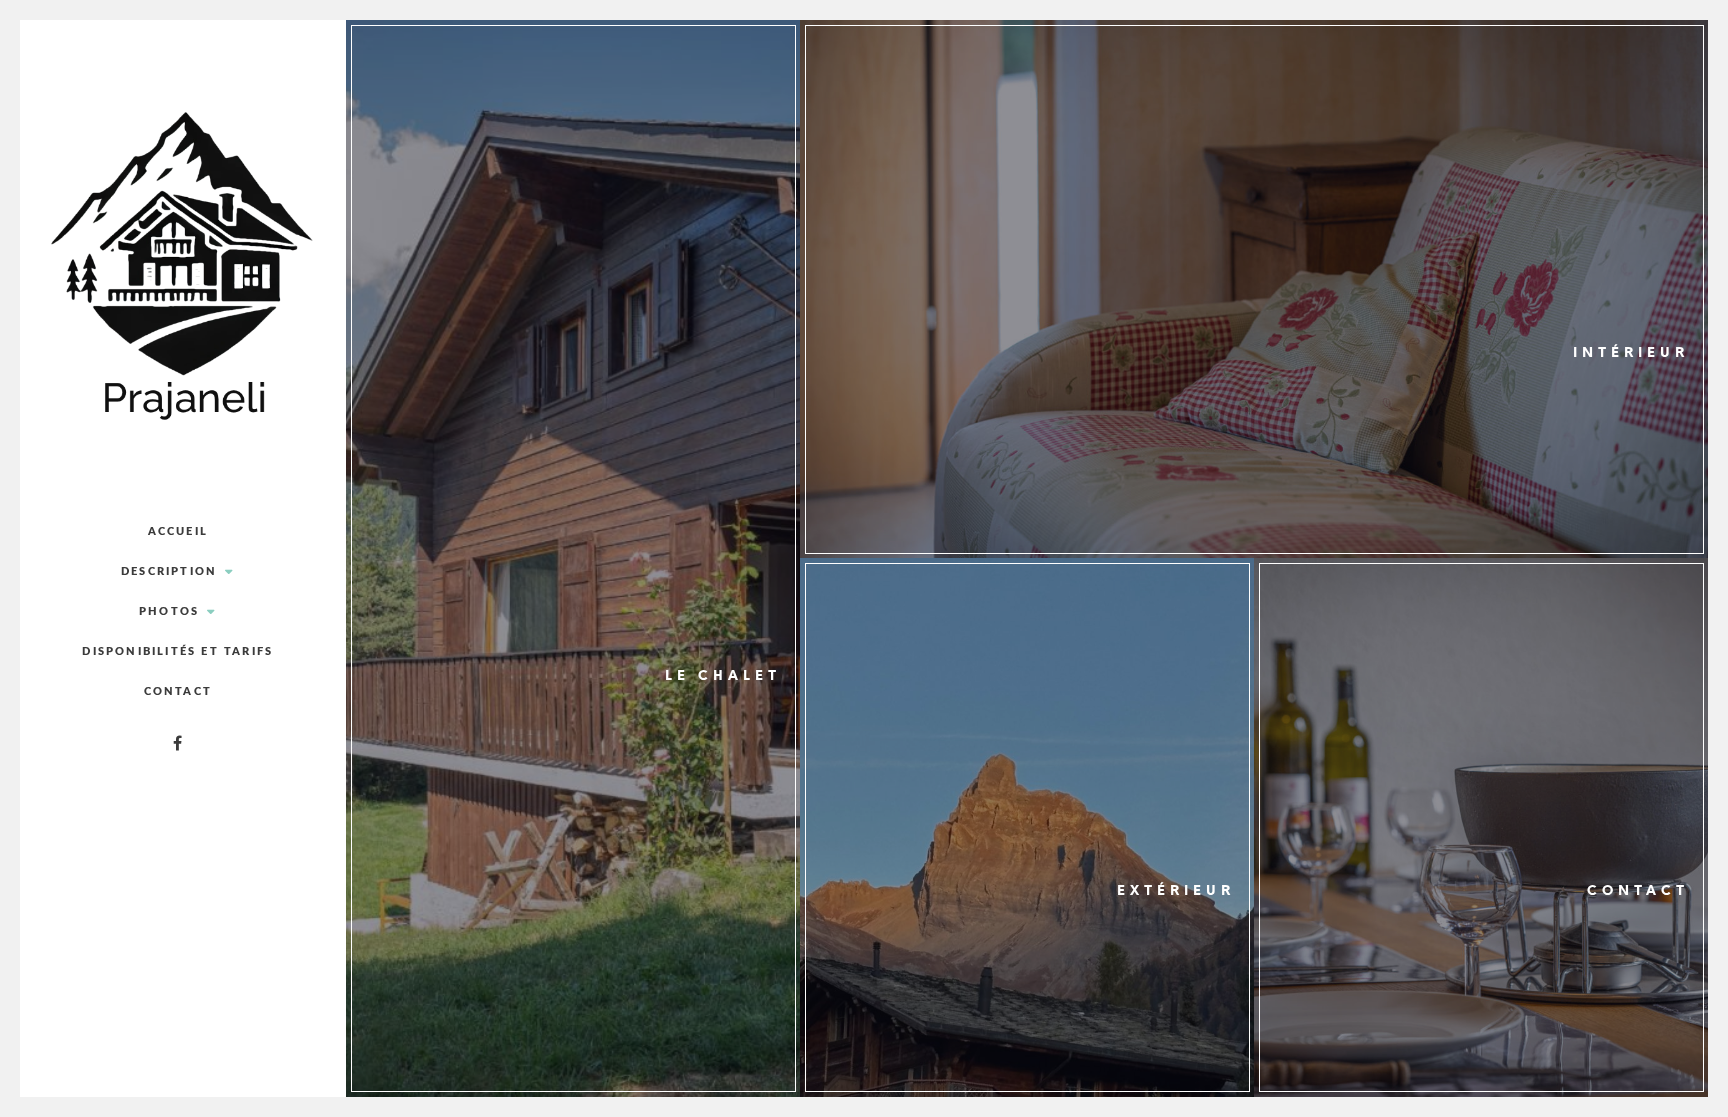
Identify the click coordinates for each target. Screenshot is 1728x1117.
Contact (178, 691)
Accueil (178, 531)
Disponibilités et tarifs (177, 651)
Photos (169, 611)
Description (169, 571)
